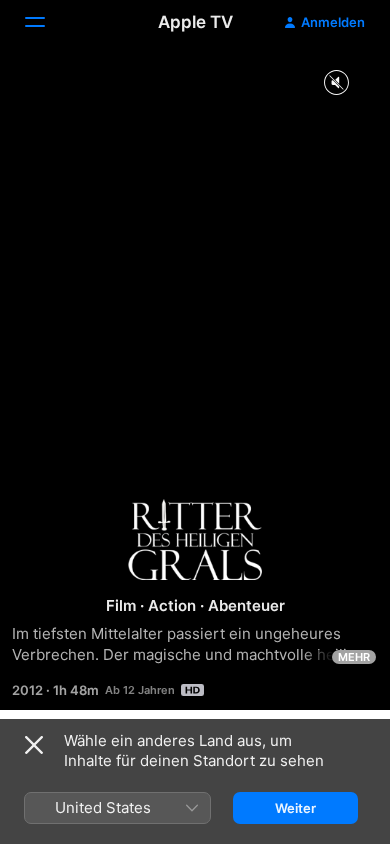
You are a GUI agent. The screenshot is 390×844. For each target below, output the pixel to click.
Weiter (295, 808)
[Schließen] (34, 745)
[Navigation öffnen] (47, 22)
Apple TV (195, 22)
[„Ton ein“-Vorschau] (336, 83)
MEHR (354, 657)
